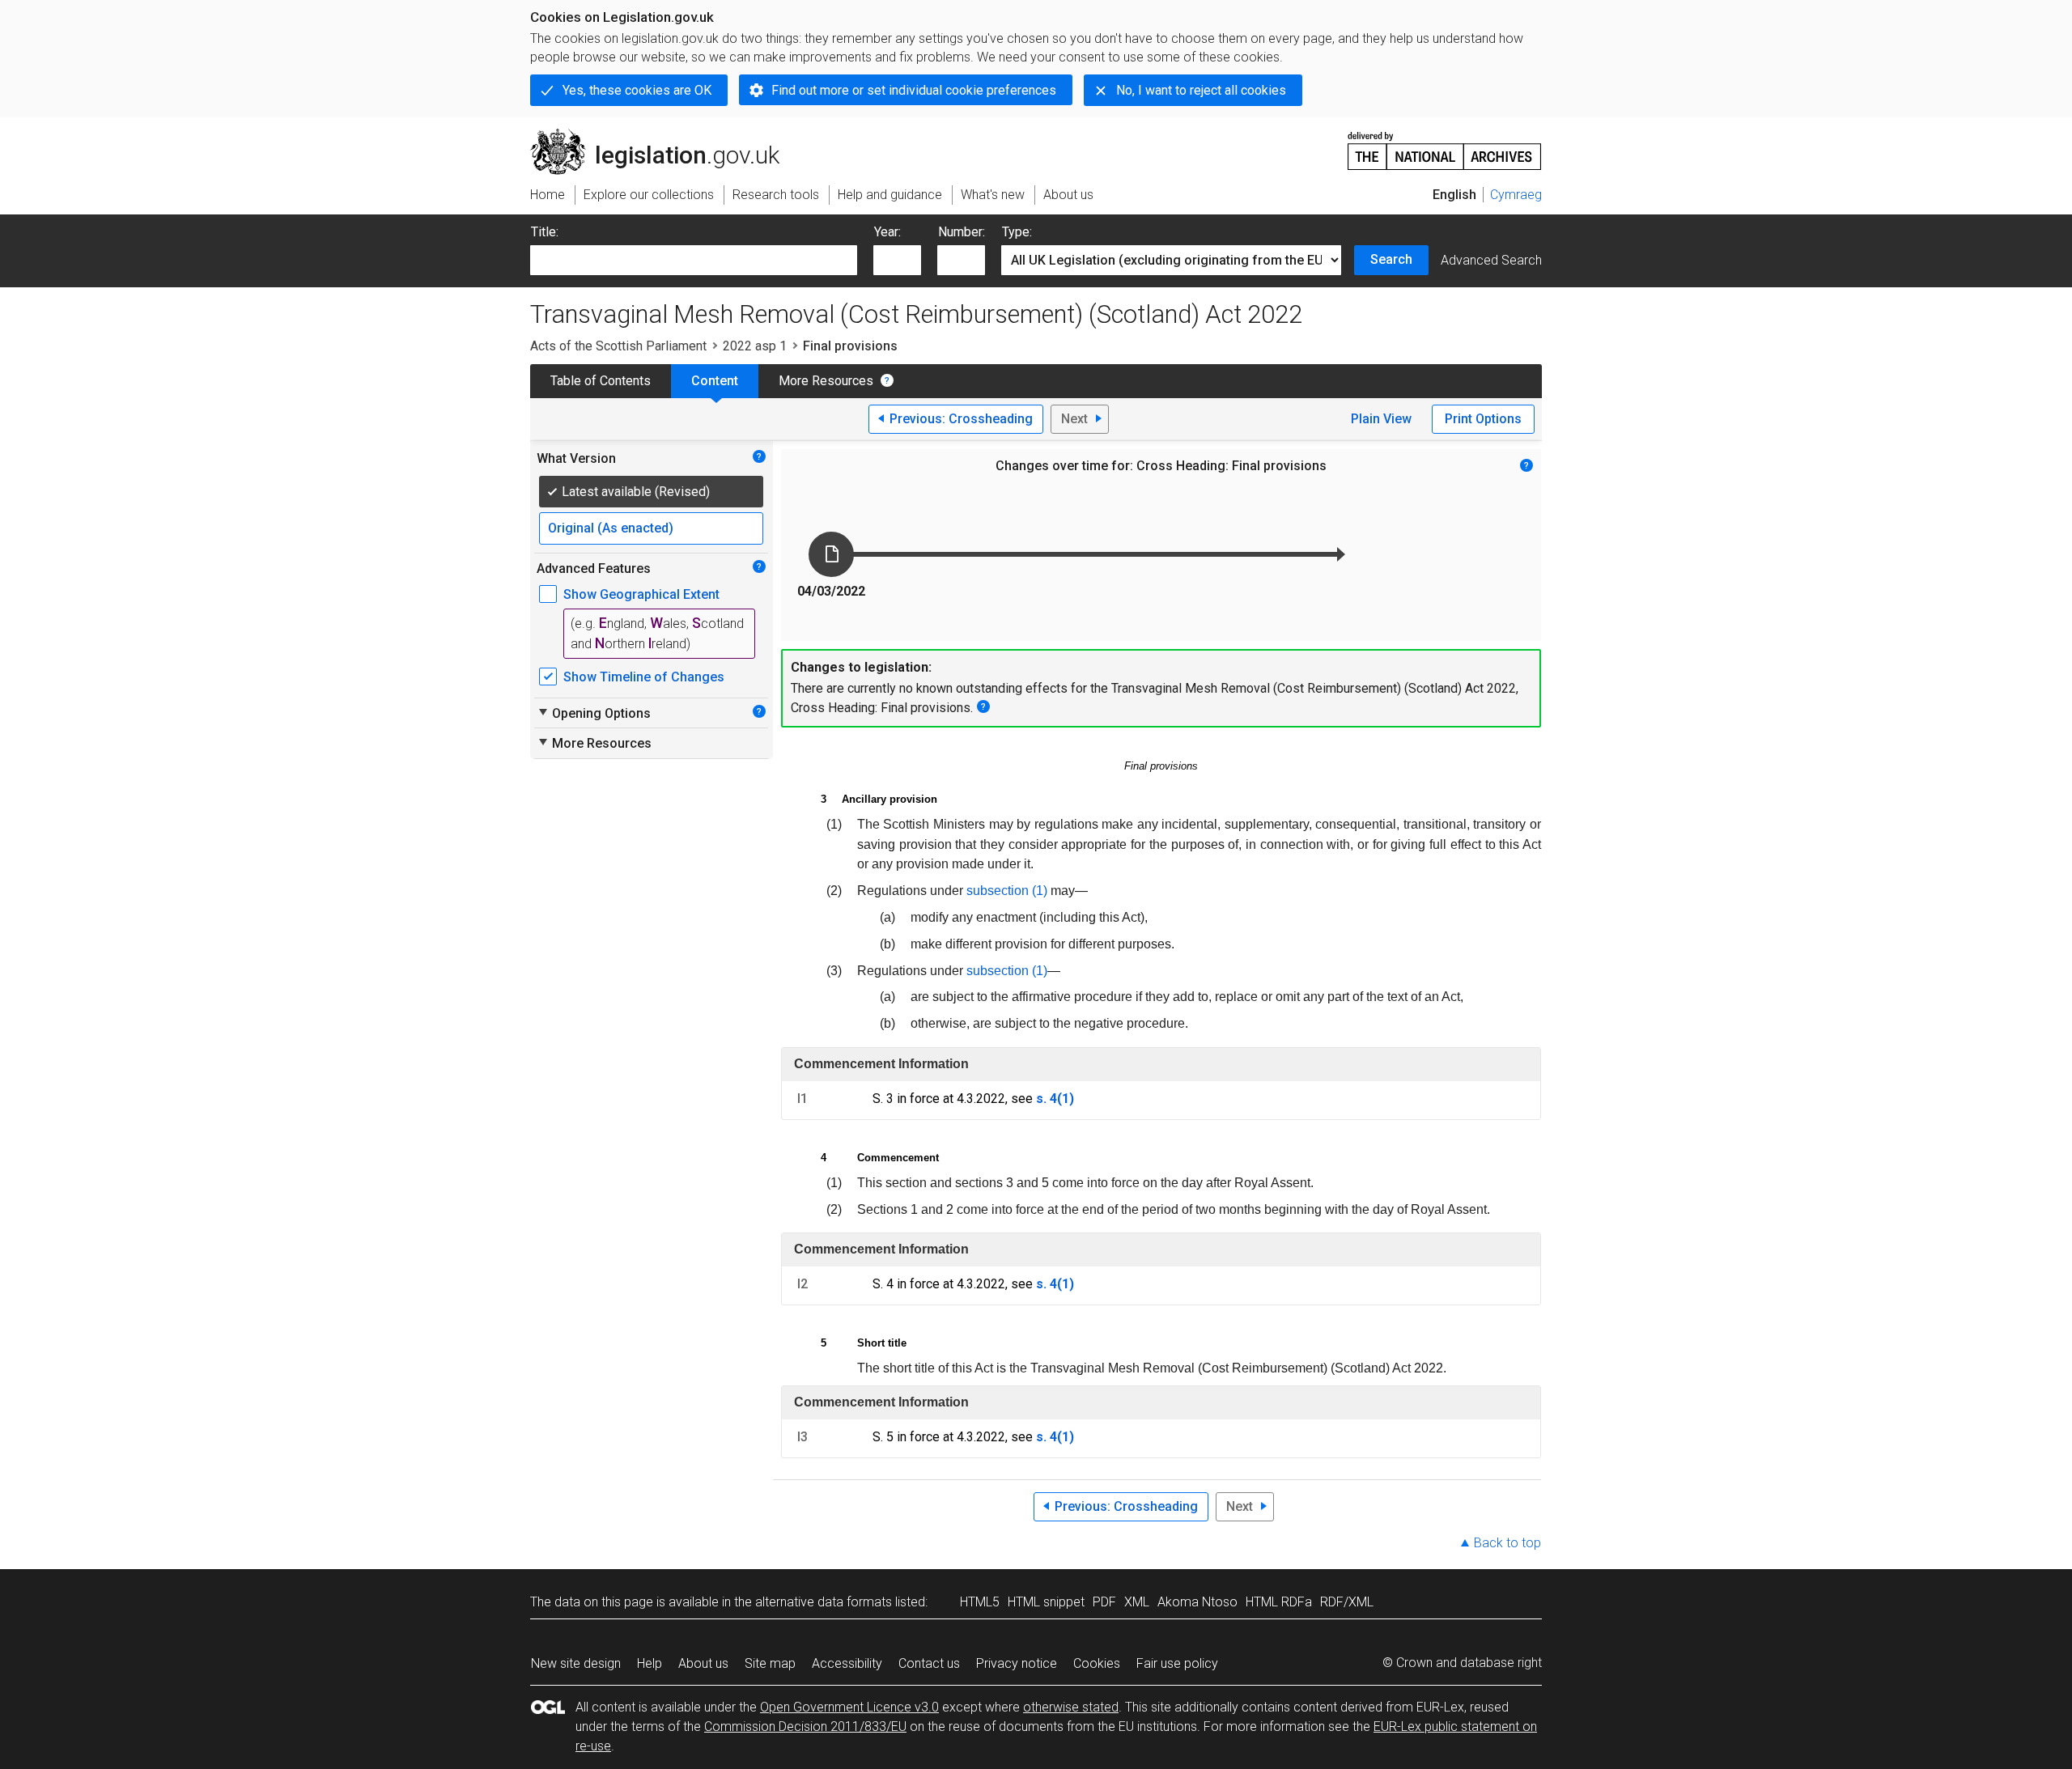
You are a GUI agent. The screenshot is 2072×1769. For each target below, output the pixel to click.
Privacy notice (1017, 1663)
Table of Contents (601, 381)
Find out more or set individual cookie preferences (914, 90)
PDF (1104, 1602)
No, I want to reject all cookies (1201, 90)
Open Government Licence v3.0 (849, 1707)
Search (1391, 259)
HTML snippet (1046, 1602)
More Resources (826, 381)
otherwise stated (1071, 1707)
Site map (770, 1663)
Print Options (1483, 419)
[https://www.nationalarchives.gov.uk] (1445, 144)
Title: (545, 232)
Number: (962, 232)
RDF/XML (1347, 1602)
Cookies (1097, 1663)
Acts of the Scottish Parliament (618, 346)
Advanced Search (1491, 260)
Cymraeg (1516, 195)
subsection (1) (1007, 891)
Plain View (1381, 419)
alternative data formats (824, 1602)
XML (1137, 1602)
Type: (1017, 232)
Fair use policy (1177, 1663)
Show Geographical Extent (641, 594)
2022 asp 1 (755, 346)
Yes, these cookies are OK (637, 90)
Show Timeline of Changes (644, 677)
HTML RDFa (1279, 1602)
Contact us (929, 1663)
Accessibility (847, 1663)
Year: (887, 232)
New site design (576, 1663)
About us (703, 1663)
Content (715, 381)
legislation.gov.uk (664, 135)
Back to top (1507, 1543)
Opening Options (594, 713)
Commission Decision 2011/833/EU (805, 1727)
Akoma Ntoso (1197, 1602)
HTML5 (980, 1602)
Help (650, 1663)
